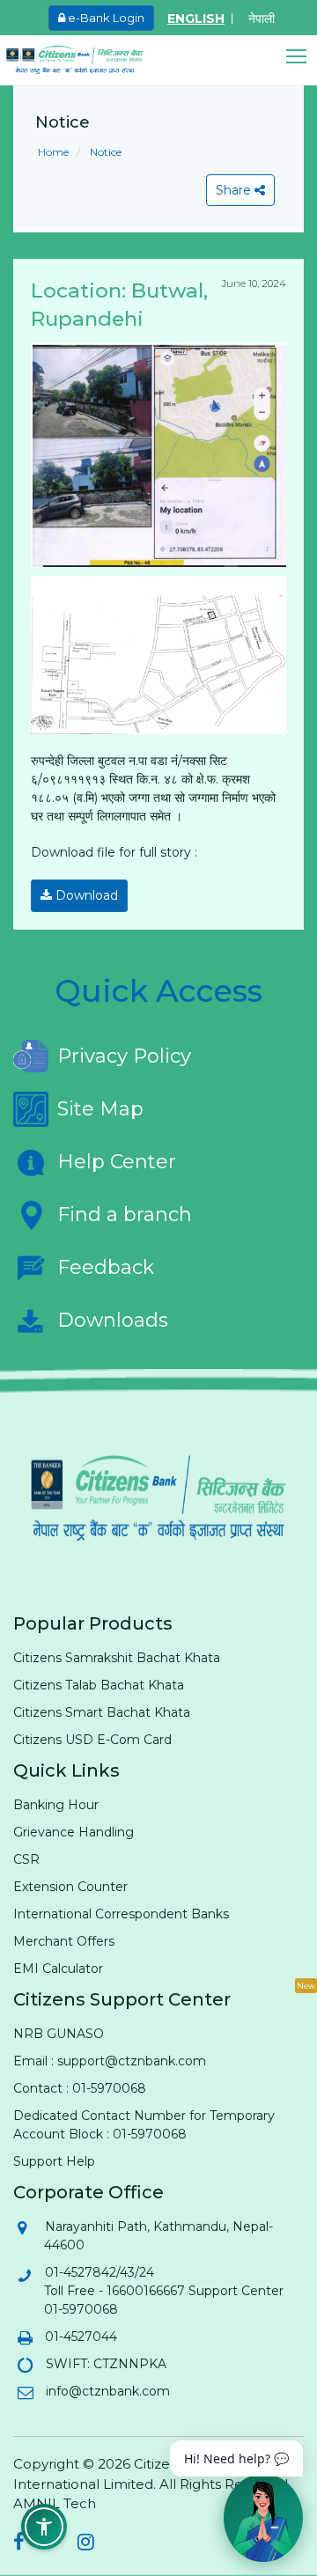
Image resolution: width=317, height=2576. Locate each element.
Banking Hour (56, 1805)
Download (85, 895)
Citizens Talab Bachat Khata (99, 1685)
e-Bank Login (105, 18)
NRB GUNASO (59, 2034)
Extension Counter (70, 1887)
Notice (104, 152)
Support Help (54, 2161)
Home (53, 152)
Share (235, 190)
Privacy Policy (124, 1056)
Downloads (113, 1320)
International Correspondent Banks (121, 1914)
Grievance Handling (74, 1832)
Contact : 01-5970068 (80, 2088)
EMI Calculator (58, 1969)
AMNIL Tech (55, 2503)
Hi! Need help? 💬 (236, 2458)
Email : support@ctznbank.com (110, 2061)
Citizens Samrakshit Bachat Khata (117, 1658)
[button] (302, 57)
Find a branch (125, 1214)
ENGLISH (196, 18)
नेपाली (262, 18)
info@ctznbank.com (107, 2391)
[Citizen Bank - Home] (88, 60)
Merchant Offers (64, 1941)
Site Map (100, 1109)
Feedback (106, 1267)
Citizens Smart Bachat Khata (102, 1712)
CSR (26, 1859)
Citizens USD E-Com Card (92, 1740)
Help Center (117, 1162)
